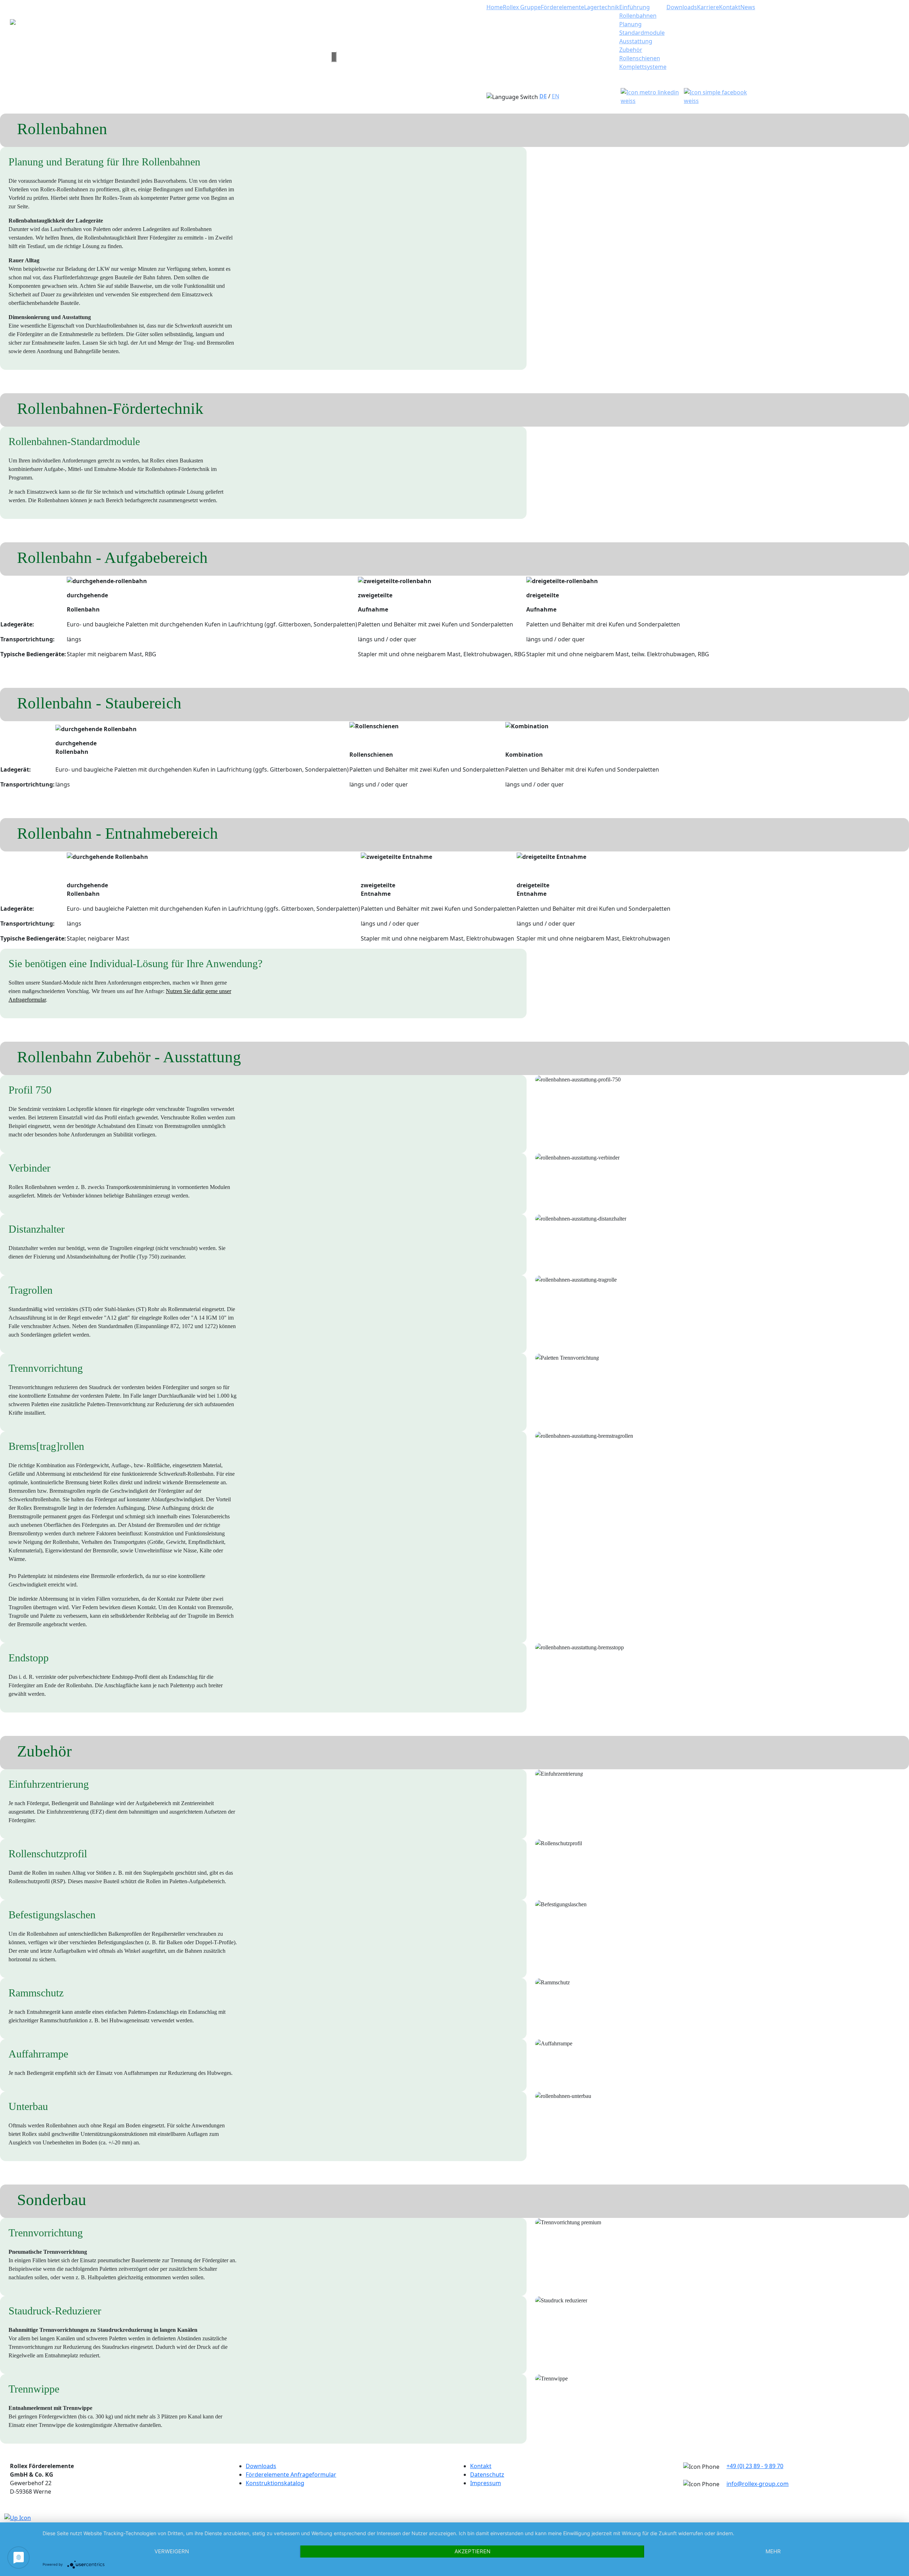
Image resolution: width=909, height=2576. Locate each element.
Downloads (682, 7)
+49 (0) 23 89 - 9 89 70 (755, 2466)
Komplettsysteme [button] (643, 67)
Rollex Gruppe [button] (522, 7)
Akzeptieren (472, 2551)
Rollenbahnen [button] (638, 16)
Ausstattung (636, 41)
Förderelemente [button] (562, 7)
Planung (630, 24)
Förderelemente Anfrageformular (291, 2474)
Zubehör (631, 50)
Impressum (486, 2483)
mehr (773, 2551)
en (556, 96)
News (748, 7)
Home (495, 7)
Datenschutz (487, 2474)
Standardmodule (642, 33)
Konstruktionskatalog (275, 2483)
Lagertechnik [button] (602, 7)
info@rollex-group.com (758, 2484)
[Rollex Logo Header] (165, 57)
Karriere (708, 7)
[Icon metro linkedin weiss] (651, 96)
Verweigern (172, 2551)
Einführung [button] (635, 7)
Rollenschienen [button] (640, 58)
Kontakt (730, 7)
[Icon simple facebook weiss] (716, 96)
